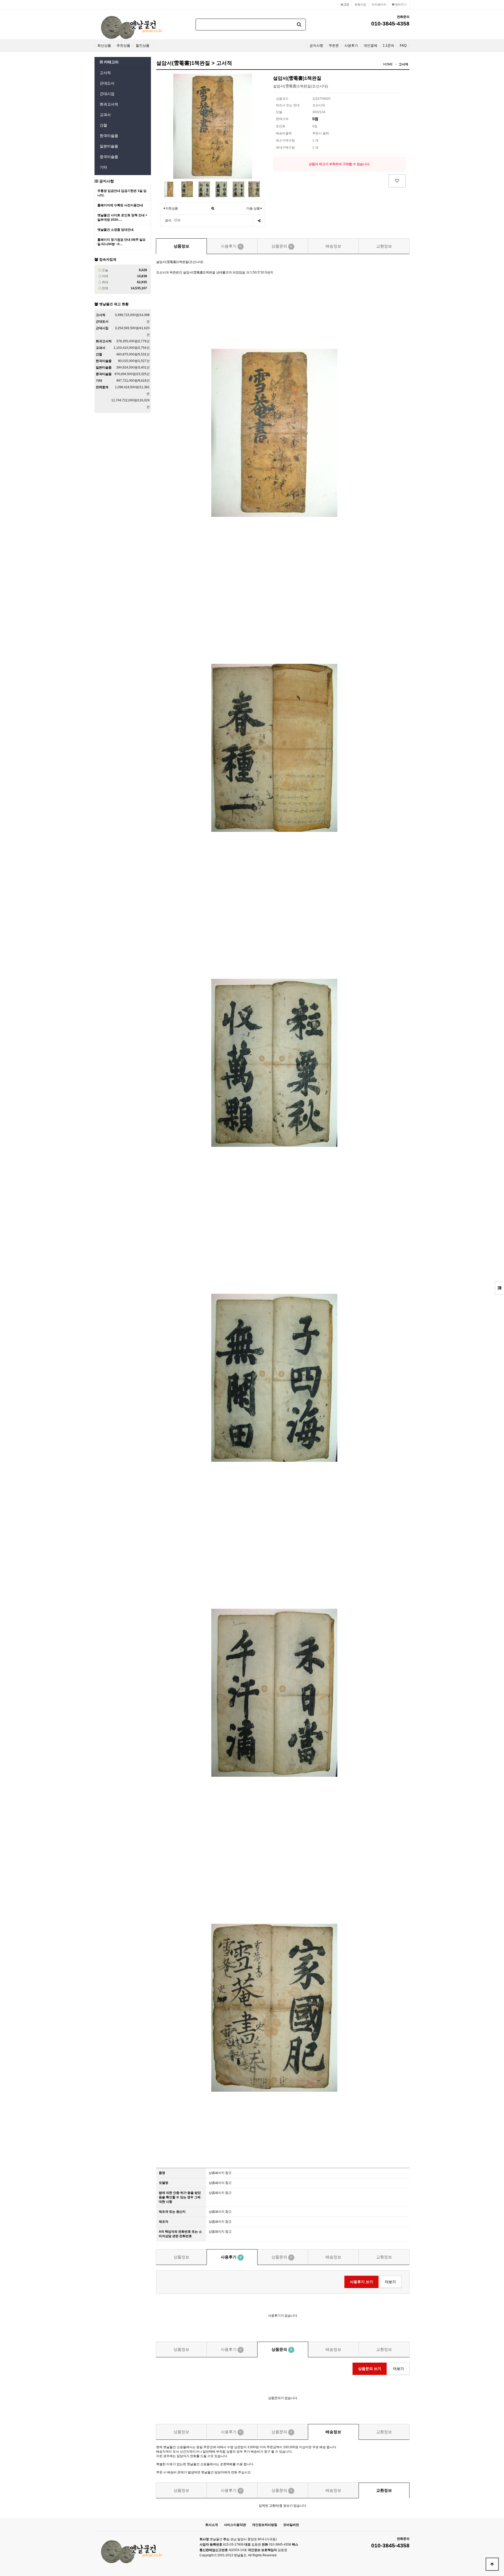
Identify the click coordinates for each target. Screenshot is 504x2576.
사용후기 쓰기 (361, 2282)
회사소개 (212, 2525)
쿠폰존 (334, 46)
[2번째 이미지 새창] (187, 189)
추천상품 (123, 46)
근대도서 (107, 83)
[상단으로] (492, 2564)
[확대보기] (213, 209)
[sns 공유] (259, 221)
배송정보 (333, 246)
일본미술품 (109, 146)
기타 (103, 167)
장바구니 (400, 4)
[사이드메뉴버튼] (499, 1288)
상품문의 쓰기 (370, 2369)
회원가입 (360, 4)
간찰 (103, 125)
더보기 (390, 2282)
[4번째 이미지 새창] (221, 189)
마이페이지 (379, 4)
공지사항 (316, 46)
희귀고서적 (109, 104)
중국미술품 (109, 157)
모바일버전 (291, 2525)
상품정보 (181, 246)
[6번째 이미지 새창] (254, 189)
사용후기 (351, 46)
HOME (388, 64)
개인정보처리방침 (265, 2525)
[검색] (299, 25)
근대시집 (107, 94)
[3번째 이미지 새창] (204, 189)
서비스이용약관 (235, 2525)
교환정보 (384, 246)
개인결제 (370, 46)
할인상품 (143, 46)
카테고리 (111, 62)
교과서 (105, 115)
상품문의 (282, 246)
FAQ (403, 46)
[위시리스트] (397, 181)
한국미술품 (109, 136)
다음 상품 (253, 208)
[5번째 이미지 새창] (238, 189)
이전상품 (171, 208)
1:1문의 (388, 46)
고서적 (105, 73)
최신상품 (104, 46)
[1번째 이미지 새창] (170, 189)
